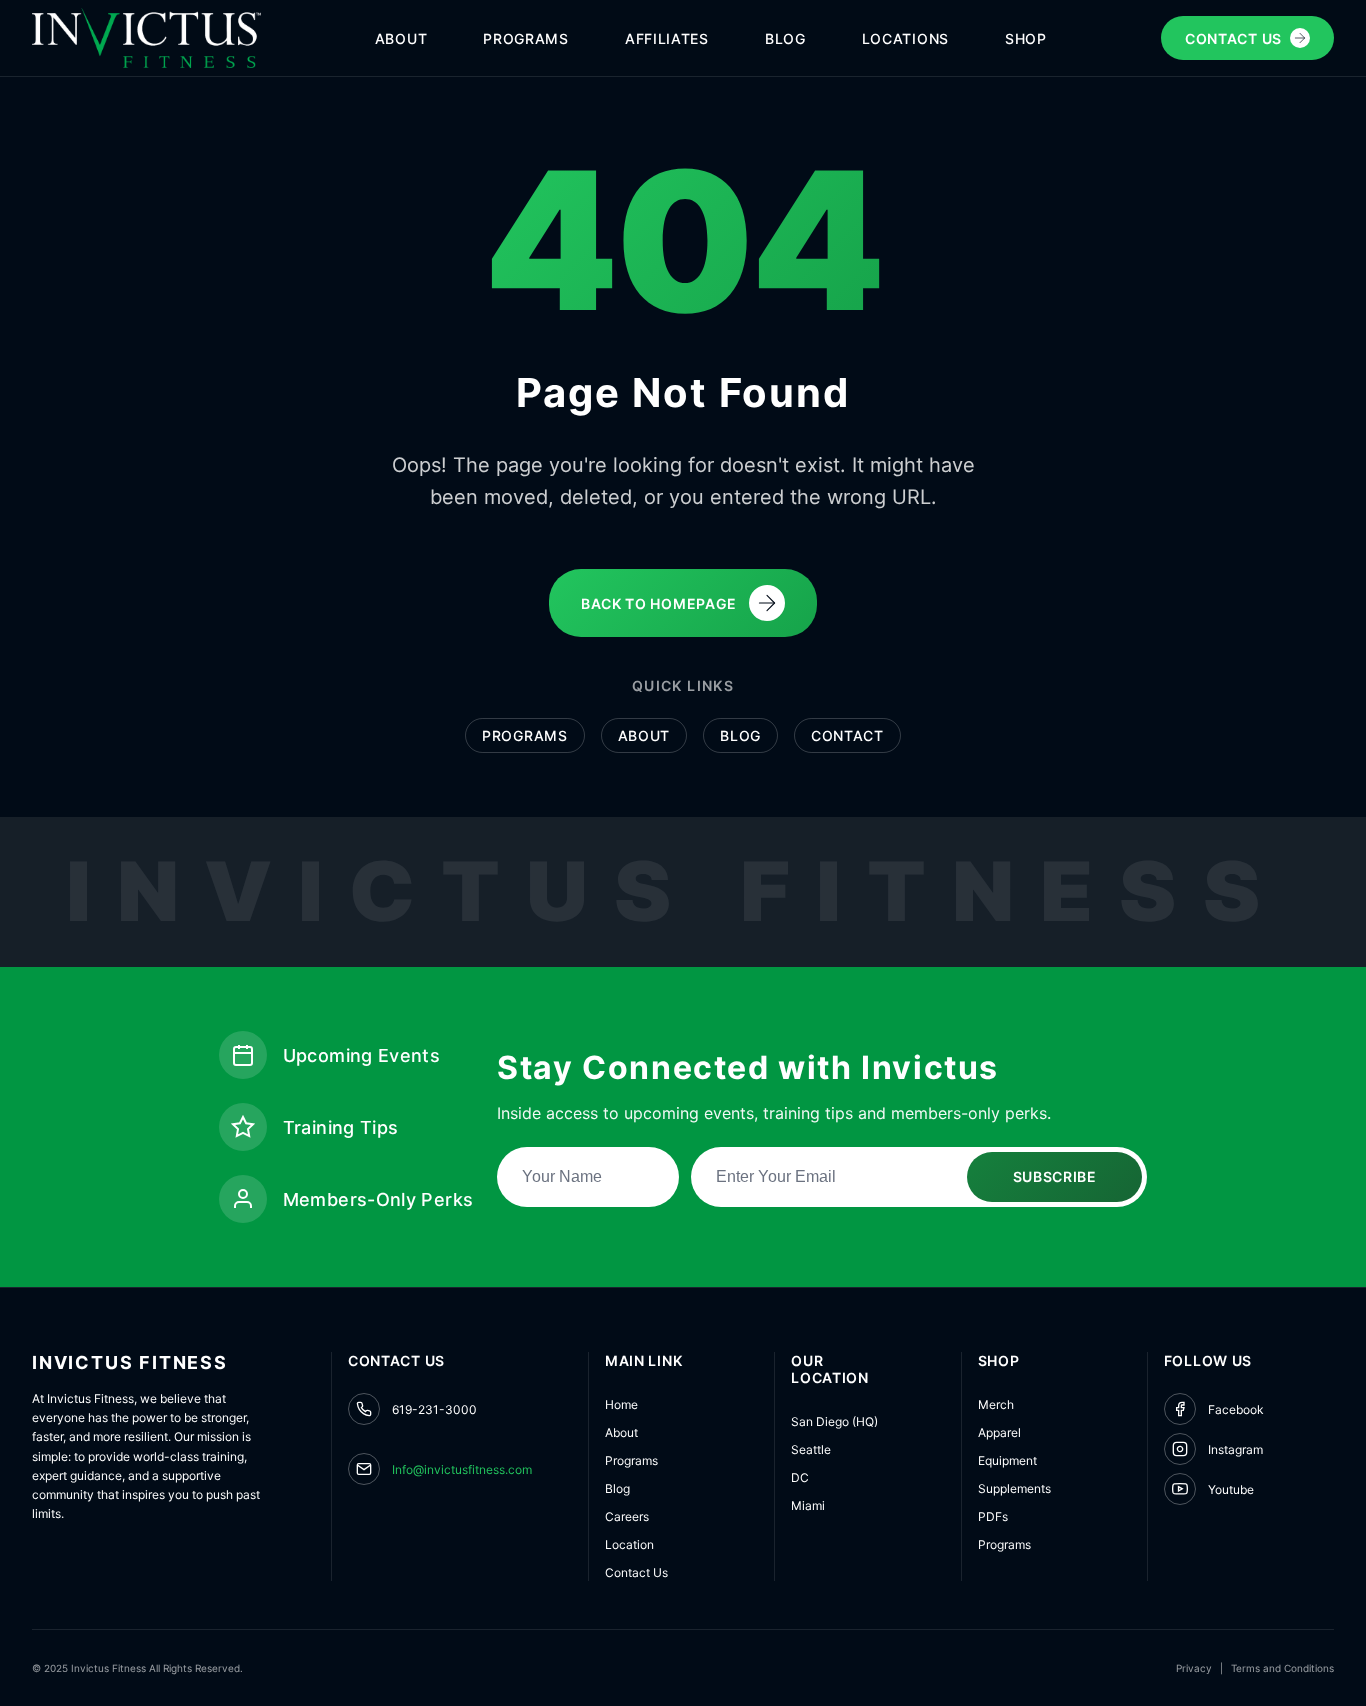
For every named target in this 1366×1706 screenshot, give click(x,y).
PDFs (993, 1516)
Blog (740, 735)
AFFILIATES (667, 38)
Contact (847, 735)
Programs (525, 735)
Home (621, 1404)
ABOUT (401, 38)
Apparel (999, 1432)
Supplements (1014, 1488)
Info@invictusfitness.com (462, 1469)
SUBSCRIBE (1055, 1176)
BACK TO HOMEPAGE (659, 603)
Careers (627, 1516)
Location (629, 1544)
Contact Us (636, 1572)
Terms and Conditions (1282, 1668)
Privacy (1194, 1668)
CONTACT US (1233, 38)
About (644, 735)
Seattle (811, 1449)
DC (800, 1477)
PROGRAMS (526, 38)
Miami (808, 1505)
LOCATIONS (905, 38)
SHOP (1026, 38)
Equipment (1007, 1460)
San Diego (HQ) (834, 1421)
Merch (996, 1404)
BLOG (785, 38)
